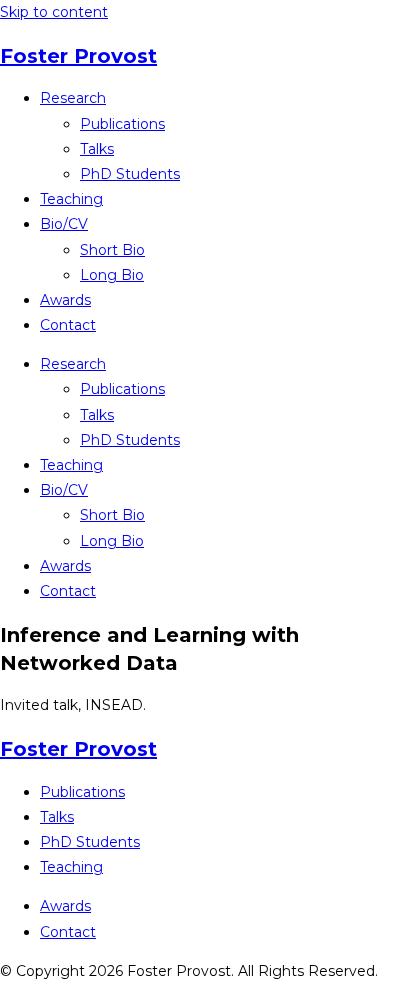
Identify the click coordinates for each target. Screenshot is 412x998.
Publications (122, 124)
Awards (65, 300)
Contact (68, 325)
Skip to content (54, 12)
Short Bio (112, 250)
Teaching (71, 199)
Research (73, 98)
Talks (97, 149)
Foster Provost (78, 56)
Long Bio (112, 275)
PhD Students (130, 174)
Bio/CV (64, 224)
